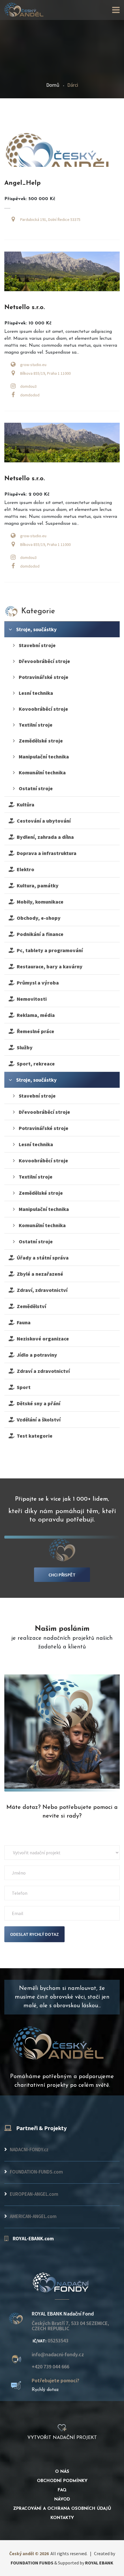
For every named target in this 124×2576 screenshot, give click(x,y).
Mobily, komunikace (39, 902)
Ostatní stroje (35, 788)
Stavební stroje (37, 645)
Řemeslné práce (34, 1031)
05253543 (50, 2341)
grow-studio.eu (33, 365)
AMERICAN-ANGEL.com (33, 2216)
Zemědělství (30, 1306)
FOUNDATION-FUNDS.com (36, 2172)
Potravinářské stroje (43, 677)
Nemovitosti (31, 999)
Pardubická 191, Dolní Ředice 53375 (50, 219)
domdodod (30, 395)
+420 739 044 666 (50, 2367)
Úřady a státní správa (42, 1258)
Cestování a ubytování (43, 821)
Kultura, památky (36, 886)
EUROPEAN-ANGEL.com (34, 2194)
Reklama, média (35, 1015)
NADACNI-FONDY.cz (29, 2150)
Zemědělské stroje (40, 741)
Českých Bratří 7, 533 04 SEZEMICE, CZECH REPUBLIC (70, 2326)
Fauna (22, 1322)
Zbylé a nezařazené (39, 1274)
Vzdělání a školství (37, 1420)
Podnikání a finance (39, 934)
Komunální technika (42, 772)
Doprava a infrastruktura (45, 853)
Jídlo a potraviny (36, 1355)
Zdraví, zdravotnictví (41, 1290)
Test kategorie (33, 1436)
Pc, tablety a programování (49, 950)
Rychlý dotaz (45, 2390)
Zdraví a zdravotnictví (42, 1371)
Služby (24, 1047)
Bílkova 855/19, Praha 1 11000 (45, 373)
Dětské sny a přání (37, 1403)
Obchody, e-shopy (37, 918)
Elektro (24, 869)
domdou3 (28, 386)
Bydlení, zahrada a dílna (44, 837)
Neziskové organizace (42, 1339)
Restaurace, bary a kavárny (48, 966)
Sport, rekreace (35, 1064)
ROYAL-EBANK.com (33, 2239)
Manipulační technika (43, 757)
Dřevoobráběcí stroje (44, 661)
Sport (22, 1387)
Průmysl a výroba (37, 983)
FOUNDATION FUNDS (32, 2563)
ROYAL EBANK (99, 2563)
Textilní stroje (35, 725)
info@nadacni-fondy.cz (58, 2355)
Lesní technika (35, 693)
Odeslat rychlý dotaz (34, 1934)
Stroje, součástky (36, 629)
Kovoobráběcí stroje (43, 709)
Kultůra (24, 805)
